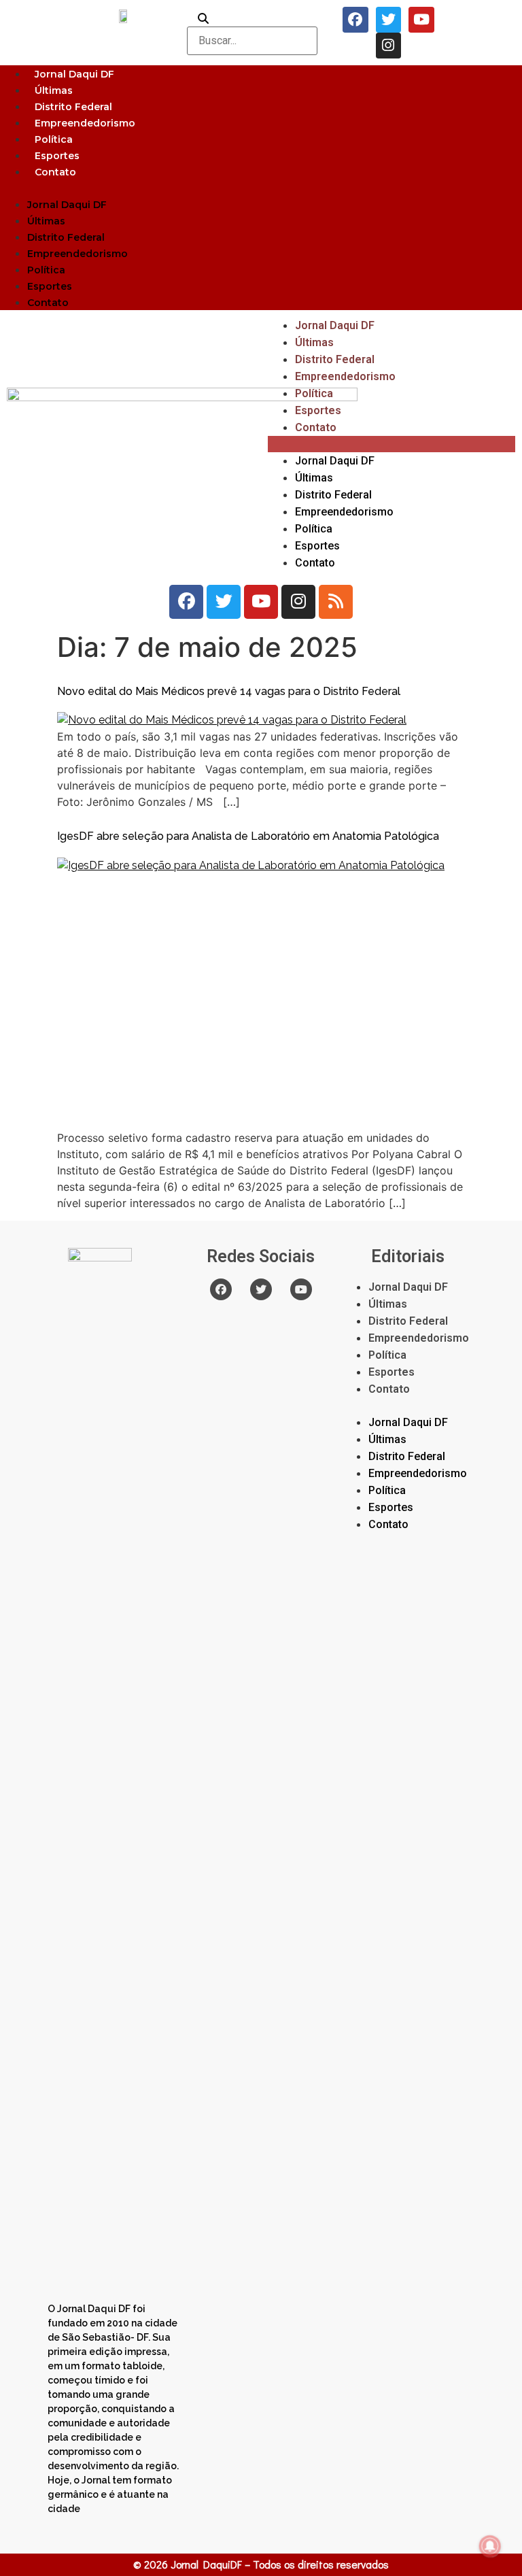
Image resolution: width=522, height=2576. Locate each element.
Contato (55, 172)
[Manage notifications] (490, 2546)
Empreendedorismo (85, 123)
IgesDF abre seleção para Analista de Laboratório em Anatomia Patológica (248, 836)
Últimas (54, 90)
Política (54, 139)
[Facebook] (355, 20)
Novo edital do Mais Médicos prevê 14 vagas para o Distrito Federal (229, 691)
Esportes (57, 156)
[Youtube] (421, 20)
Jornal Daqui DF (74, 74)
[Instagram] (389, 46)
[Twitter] (389, 20)
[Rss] (336, 602)
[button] (261, 188)
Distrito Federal (73, 107)
